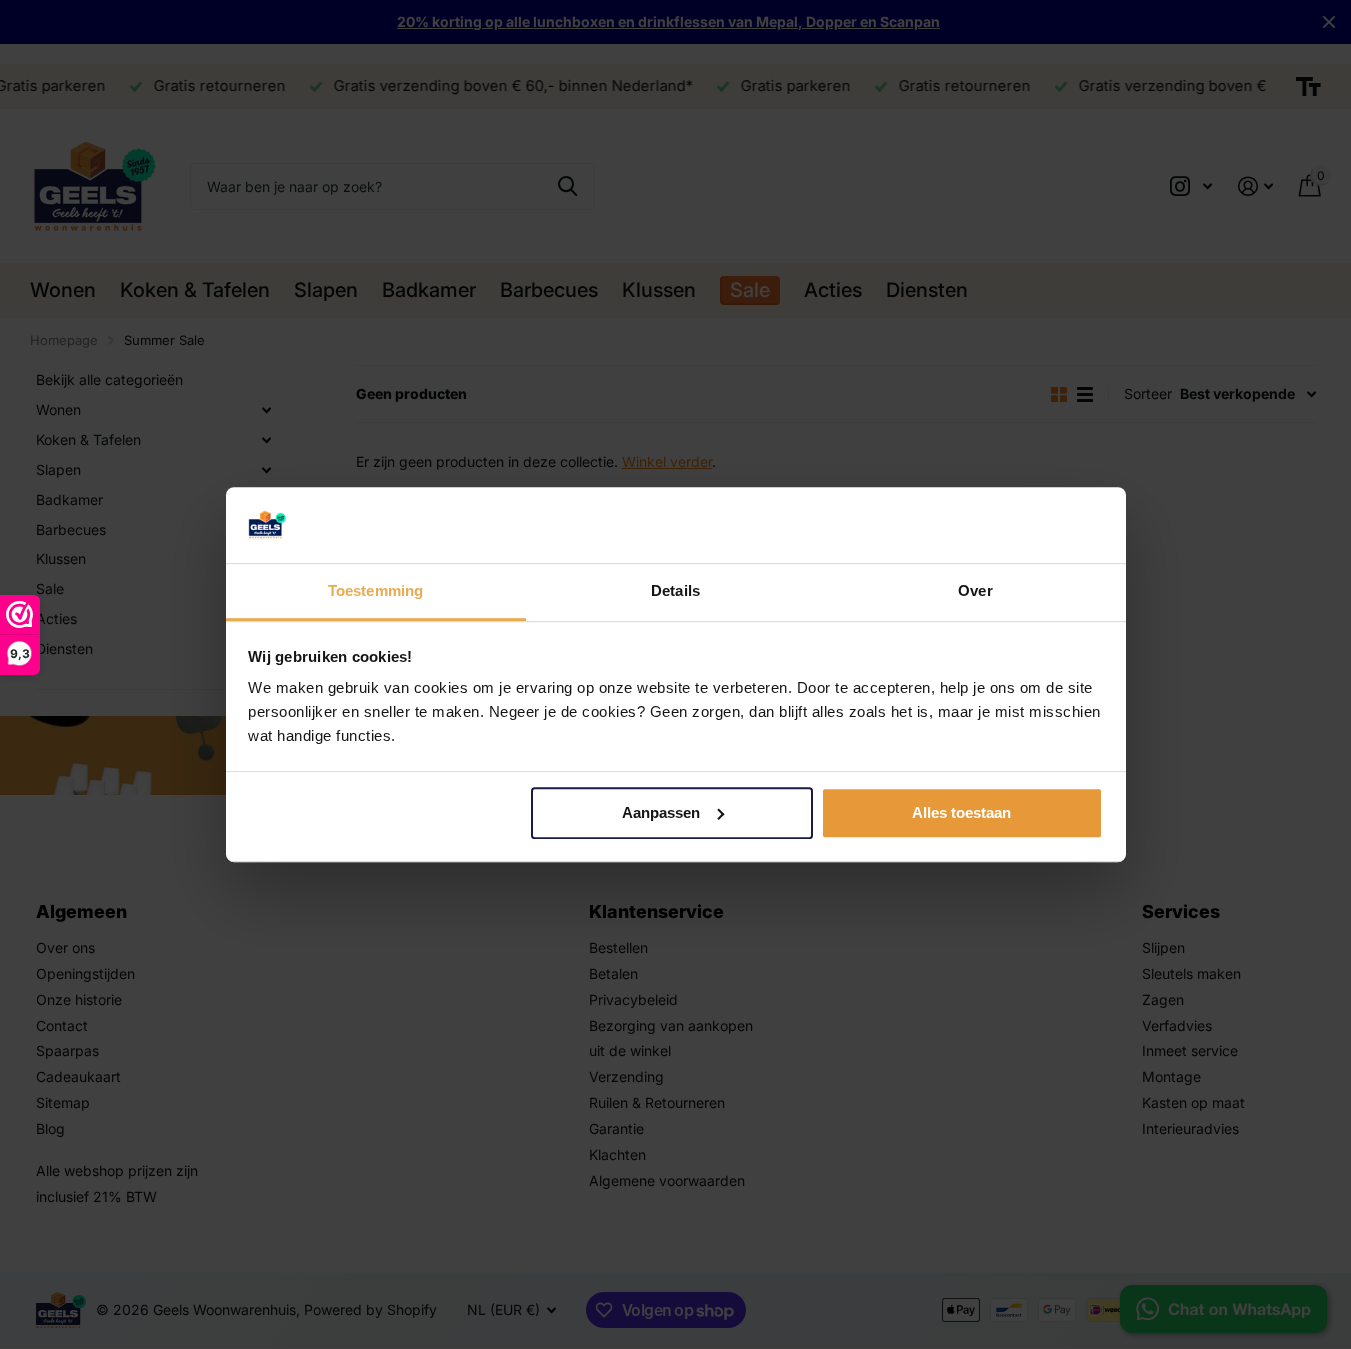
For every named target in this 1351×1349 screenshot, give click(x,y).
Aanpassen (661, 812)
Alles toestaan (961, 812)
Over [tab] (975, 591)
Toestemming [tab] (375, 591)
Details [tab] (675, 591)
